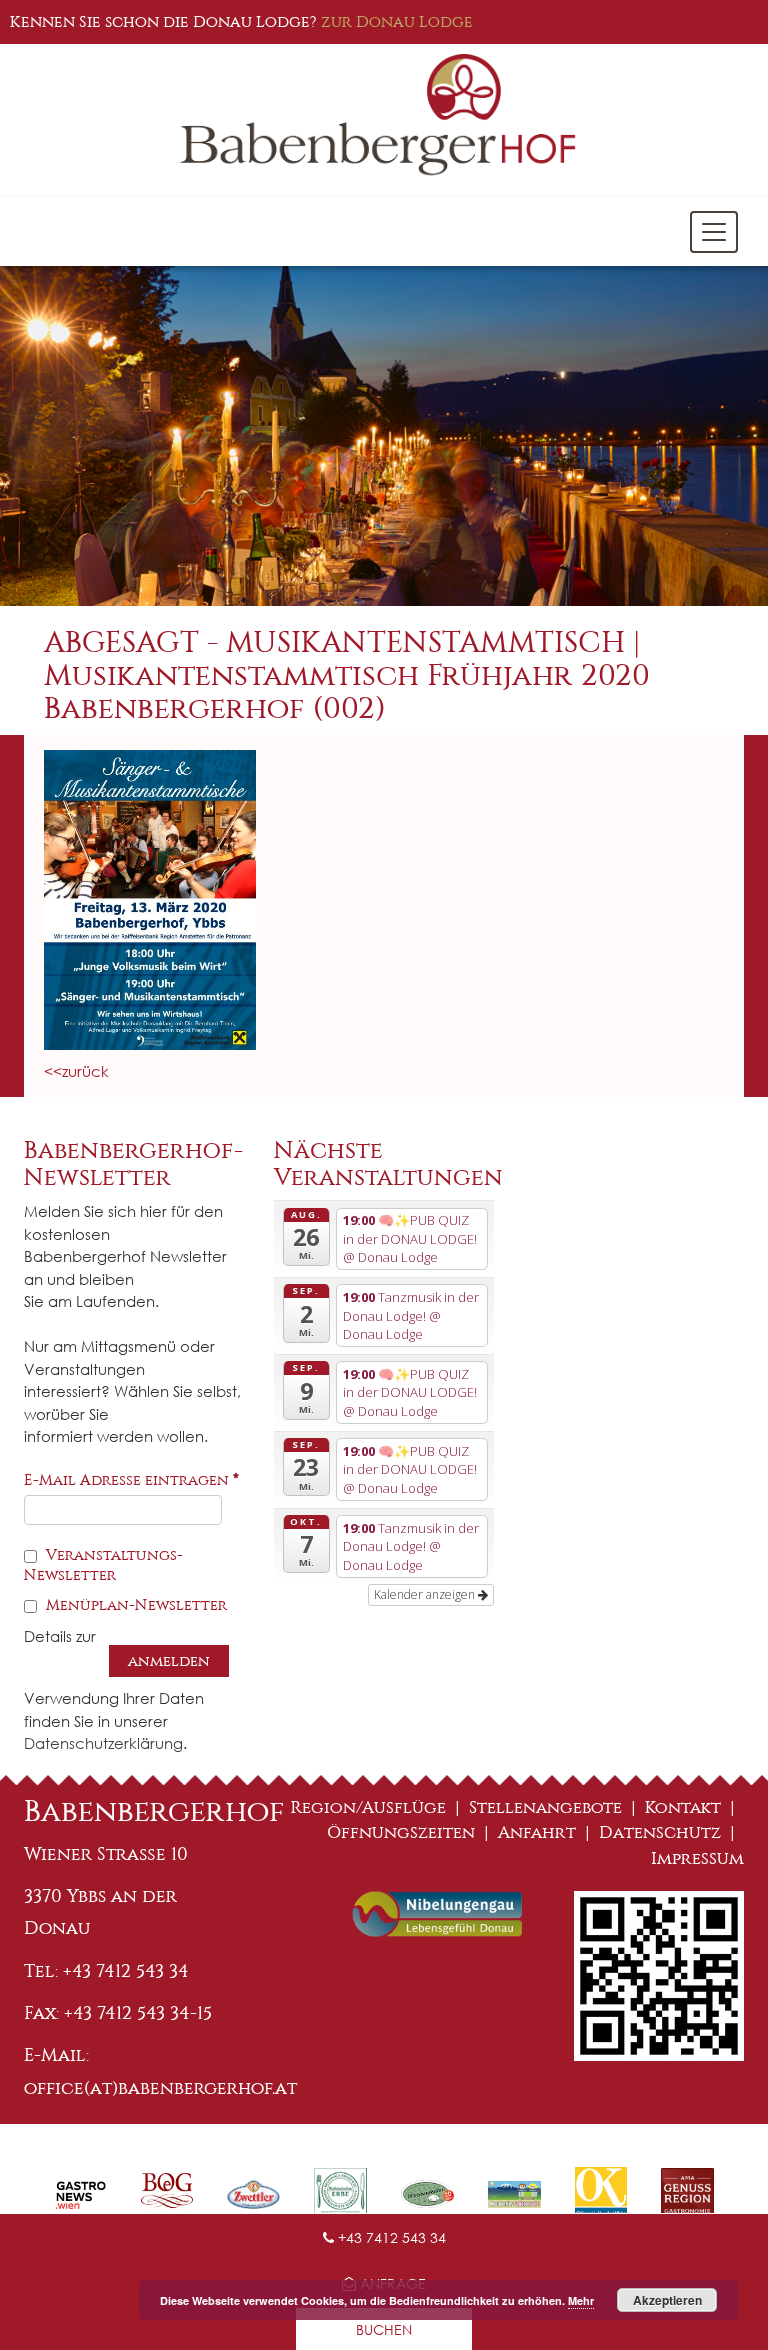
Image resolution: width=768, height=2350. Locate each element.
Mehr (581, 2300)
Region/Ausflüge (368, 1807)
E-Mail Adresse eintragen (131, 1480)
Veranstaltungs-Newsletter (103, 1565)
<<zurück (76, 1071)
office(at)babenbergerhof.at (160, 2088)
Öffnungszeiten (401, 1832)
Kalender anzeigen (426, 1594)
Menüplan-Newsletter (134, 1605)
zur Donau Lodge (397, 21)
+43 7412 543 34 (390, 2237)
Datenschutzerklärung (103, 1743)
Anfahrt (537, 1832)
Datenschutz (660, 1832)
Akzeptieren (667, 2300)
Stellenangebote (545, 1807)
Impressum (697, 1858)
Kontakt (683, 1807)
